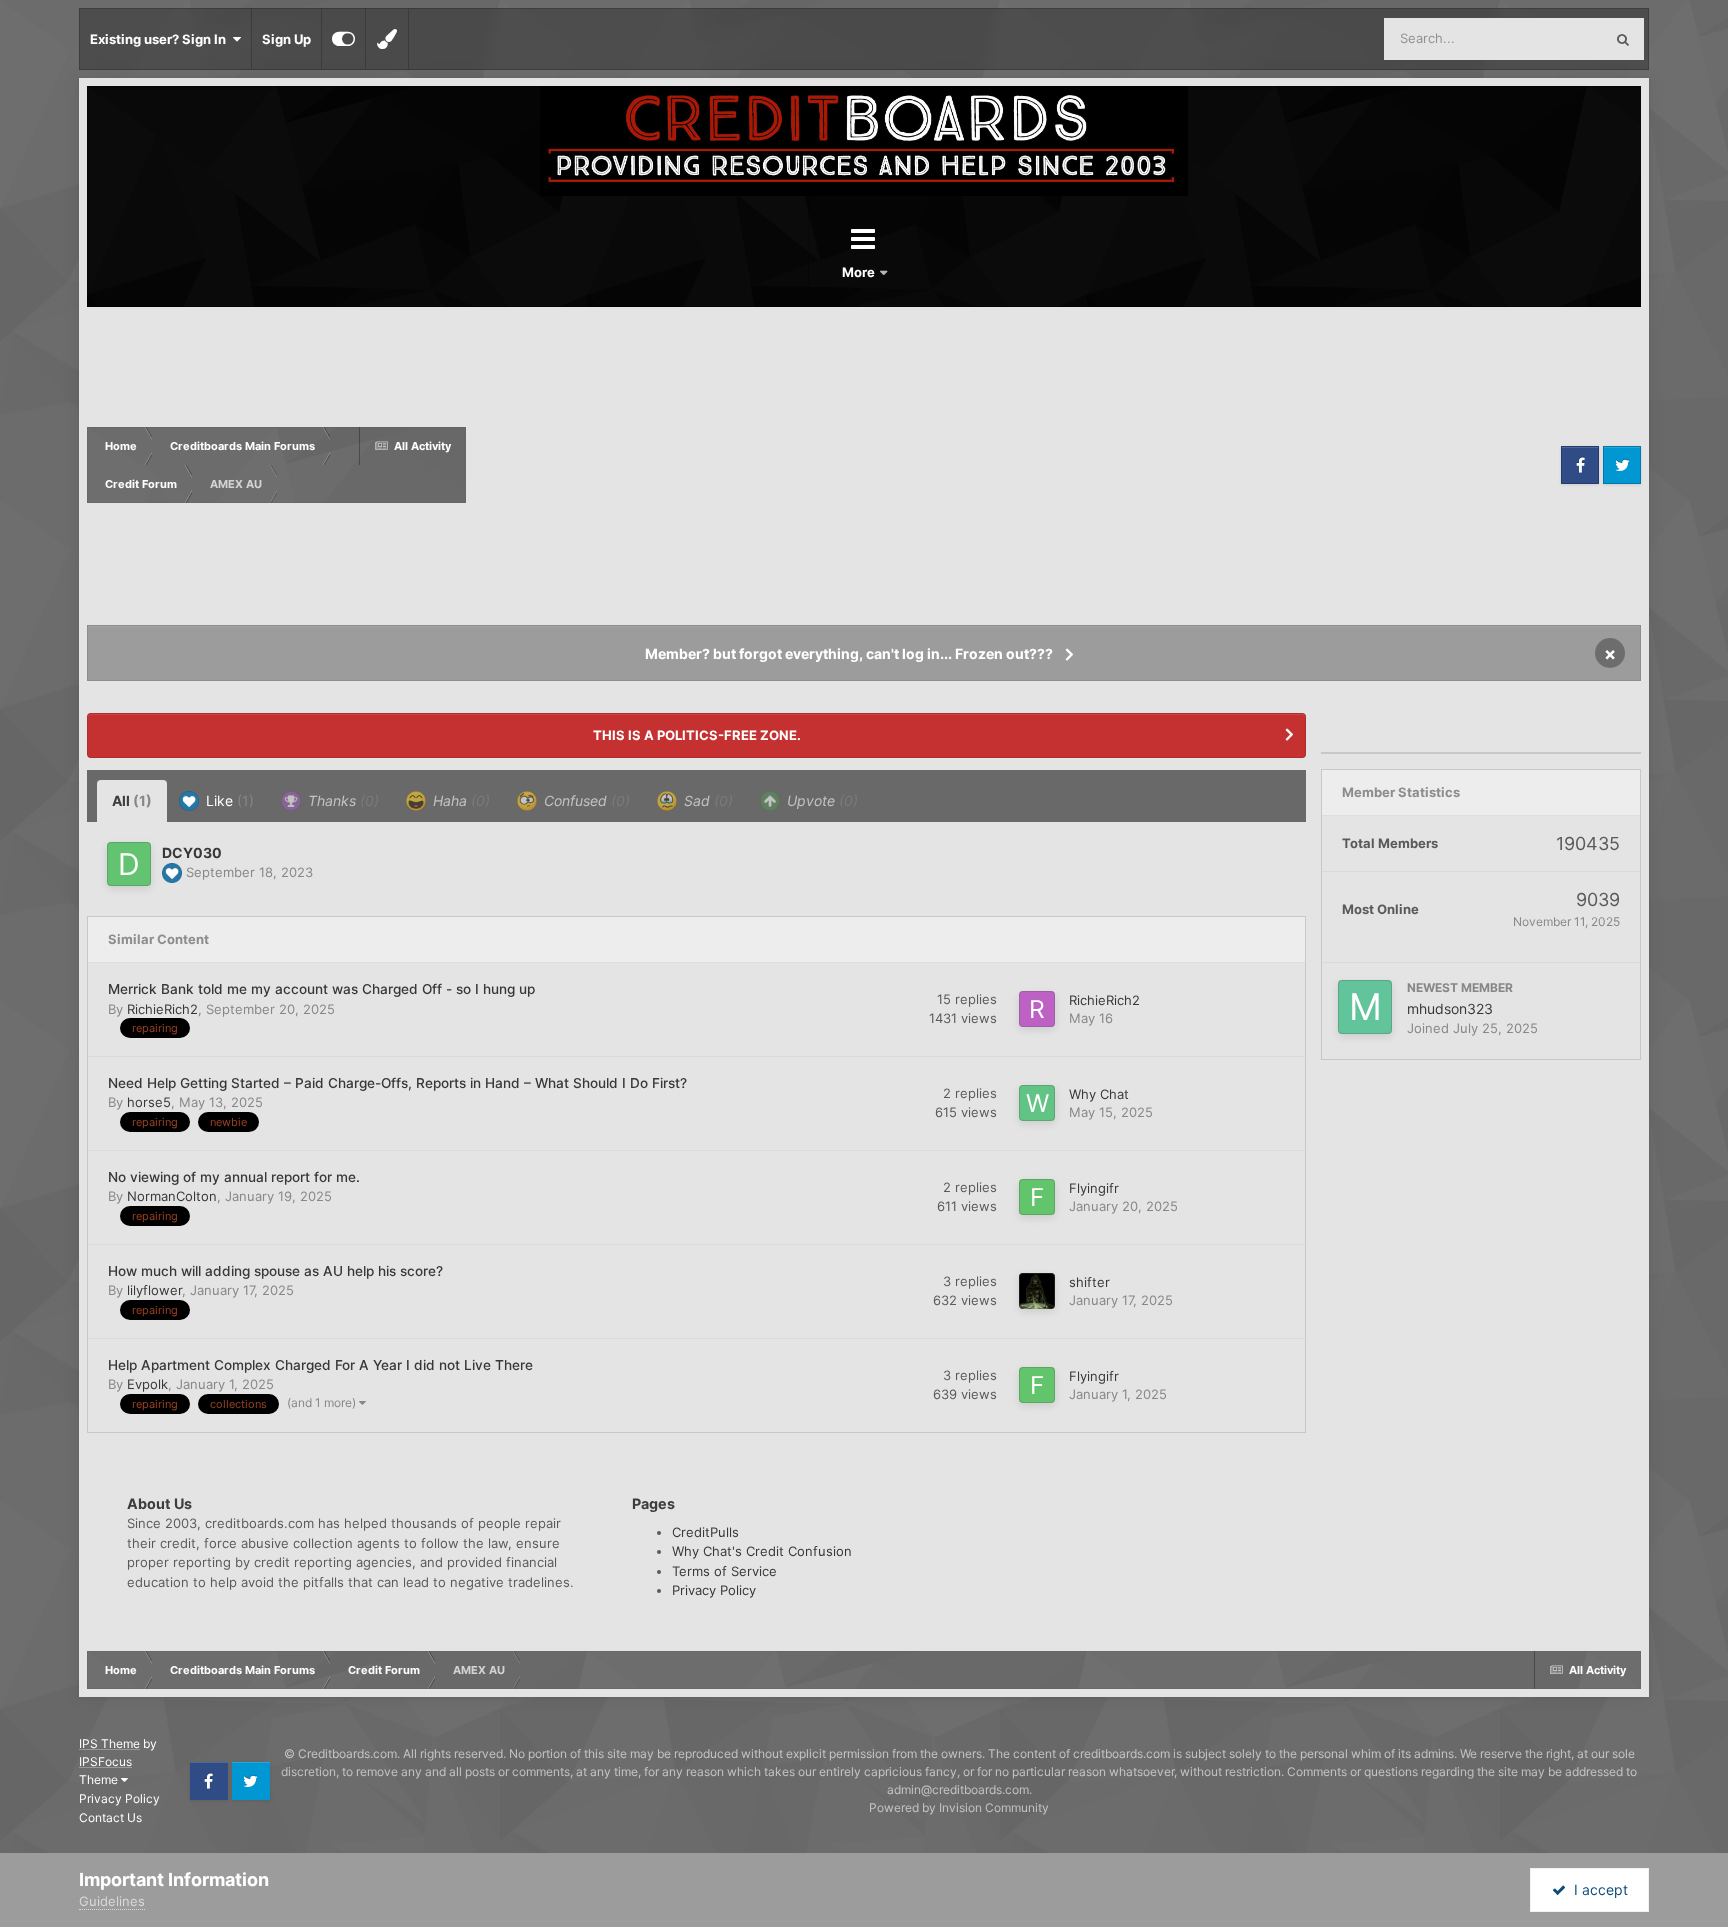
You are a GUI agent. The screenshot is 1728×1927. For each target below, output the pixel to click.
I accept (1597, 1889)
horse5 (149, 1102)
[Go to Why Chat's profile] (1037, 1103)
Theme (100, 1779)
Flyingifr (1094, 1188)
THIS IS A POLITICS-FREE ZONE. (697, 735)
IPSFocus (105, 1761)
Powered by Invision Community (959, 1807)
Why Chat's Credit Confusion (762, 1551)
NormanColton (172, 1196)
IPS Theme (109, 1743)
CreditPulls (705, 1532)
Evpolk (147, 1384)
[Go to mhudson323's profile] (1365, 1007)
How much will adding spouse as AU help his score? (275, 1271)
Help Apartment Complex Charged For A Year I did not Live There (320, 1365)
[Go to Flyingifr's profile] (1037, 1197)
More (860, 272)
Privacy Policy (714, 1590)
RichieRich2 (162, 1009)
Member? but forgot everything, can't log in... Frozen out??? (849, 653)
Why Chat (1099, 1094)
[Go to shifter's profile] (1037, 1291)
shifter (1089, 1282)
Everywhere (1541, 38)
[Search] (1623, 39)
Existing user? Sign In (161, 39)
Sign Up (286, 39)
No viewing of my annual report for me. (234, 1177)
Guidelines (112, 1901)
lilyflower (154, 1290)
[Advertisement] (1011, 465)
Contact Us (110, 1817)
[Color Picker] (387, 39)
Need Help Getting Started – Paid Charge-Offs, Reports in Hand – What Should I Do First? (397, 1083)
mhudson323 (1450, 1008)
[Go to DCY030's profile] (129, 864)
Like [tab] (228, 800)
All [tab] (132, 800)
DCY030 (192, 852)
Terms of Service (724, 1571)
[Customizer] (343, 39)
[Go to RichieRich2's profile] (1037, 1009)
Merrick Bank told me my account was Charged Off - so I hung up (321, 989)
